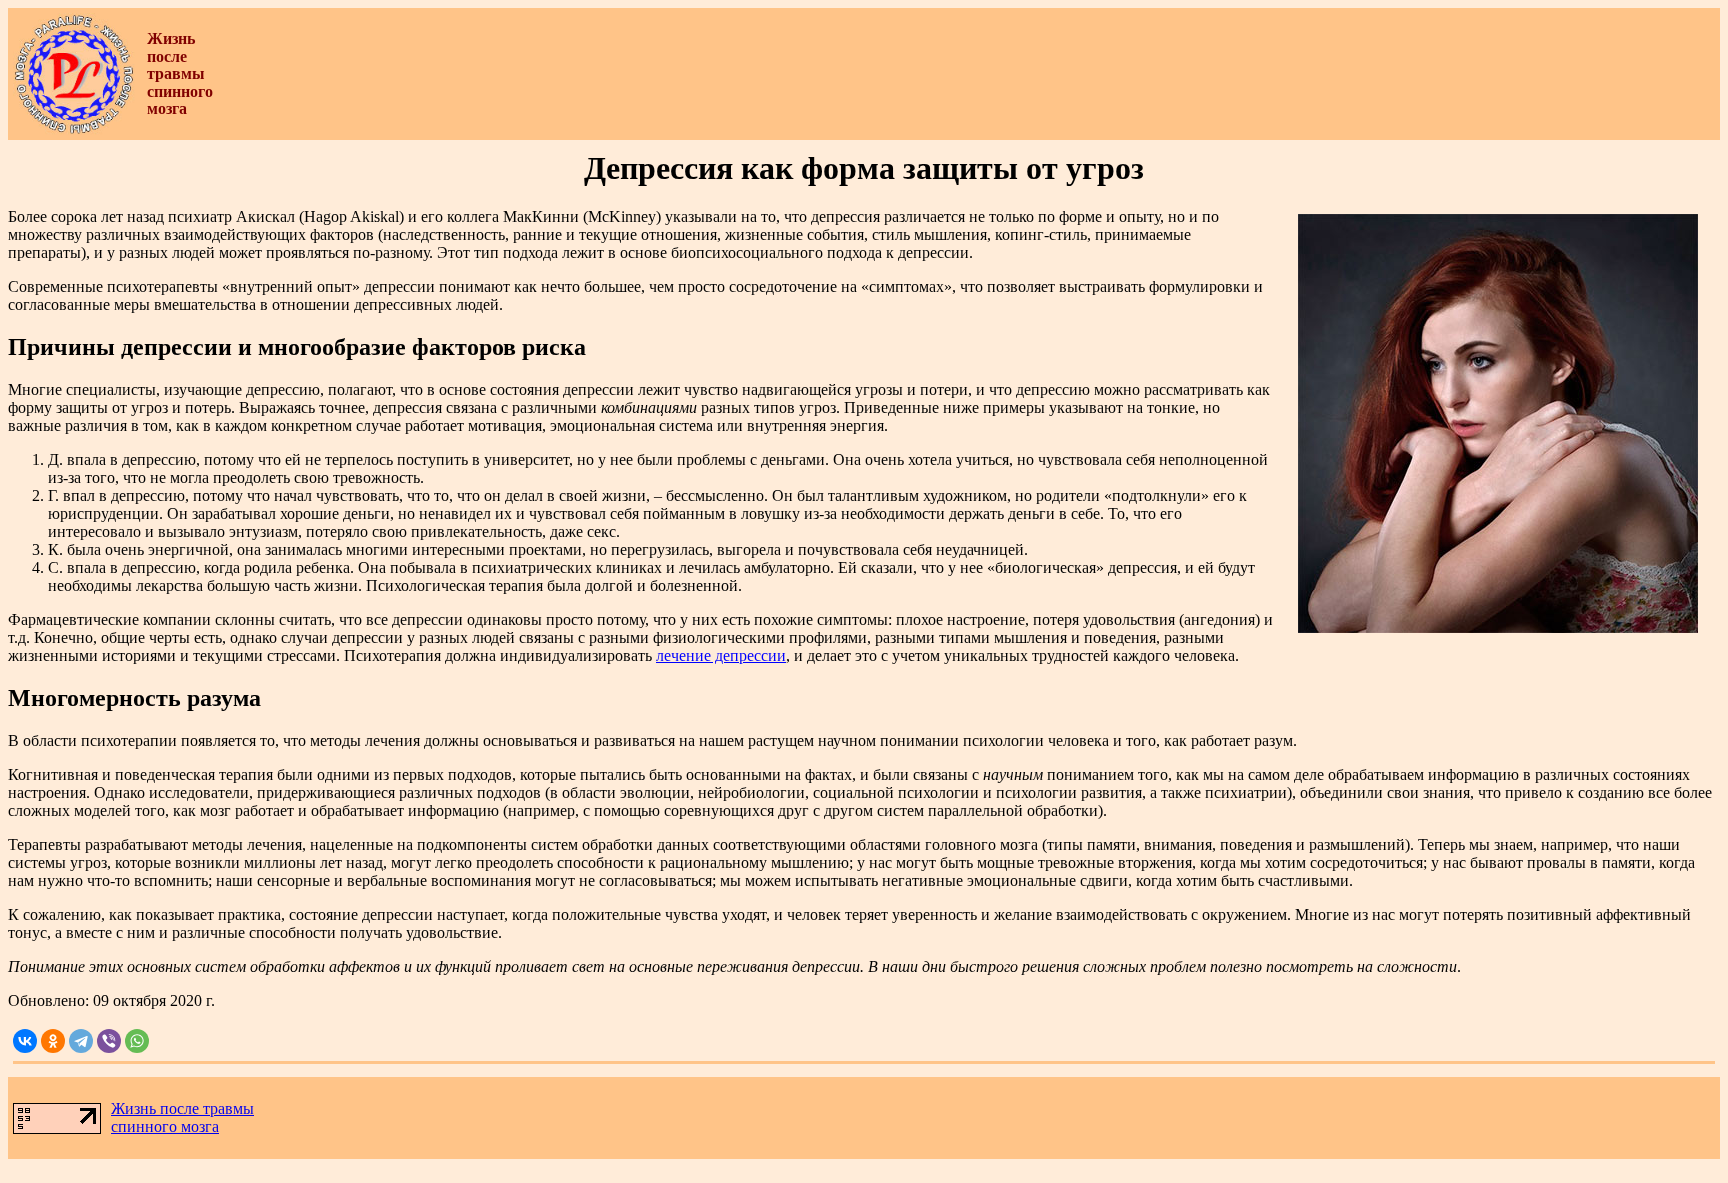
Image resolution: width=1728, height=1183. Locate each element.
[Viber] (109, 1041)
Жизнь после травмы (182, 1108)
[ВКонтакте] (25, 1041)
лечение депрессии (721, 655)
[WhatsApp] (137, 1041)
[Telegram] (81, 1041)
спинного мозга (165, 1126)
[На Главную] (74, 129)
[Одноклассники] (53, 1041)
